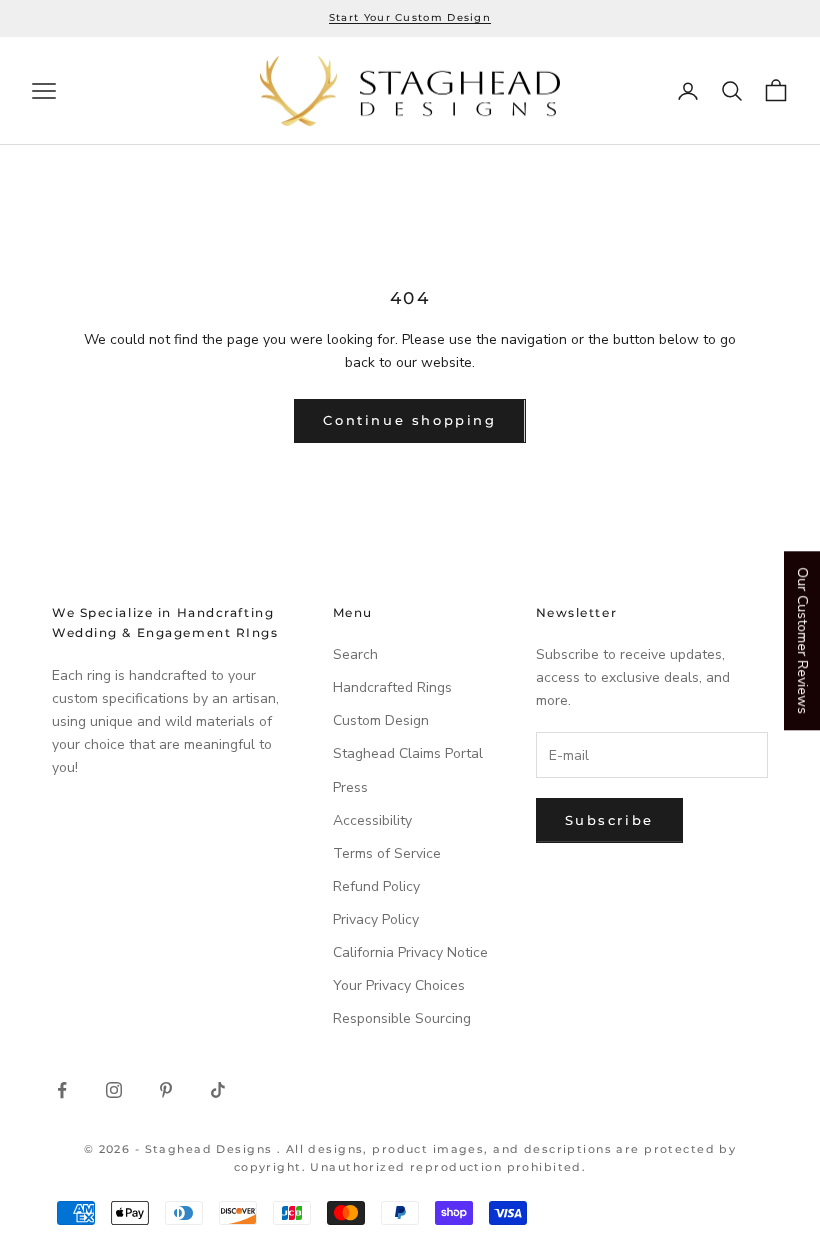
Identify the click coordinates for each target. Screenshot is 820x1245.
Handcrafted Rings (392, 687)
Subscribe (609, 820)
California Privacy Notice (410, 952)
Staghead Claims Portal (408, 753)
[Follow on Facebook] (62, 1090)
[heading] (410, 91)
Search (355, 654)
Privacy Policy (376, 919)
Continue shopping (409, 420)
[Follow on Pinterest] (166, 1090)
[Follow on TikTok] (218, 1090)
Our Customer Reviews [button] (802, 640)
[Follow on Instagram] (114, 1090)
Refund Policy (376, 886)
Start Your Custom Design (410, 17)
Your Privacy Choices (399, 985)
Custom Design (381, 720)
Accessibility (372, 820)
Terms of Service (387, 853)
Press (350, 787)
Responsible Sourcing (402, 1018)
